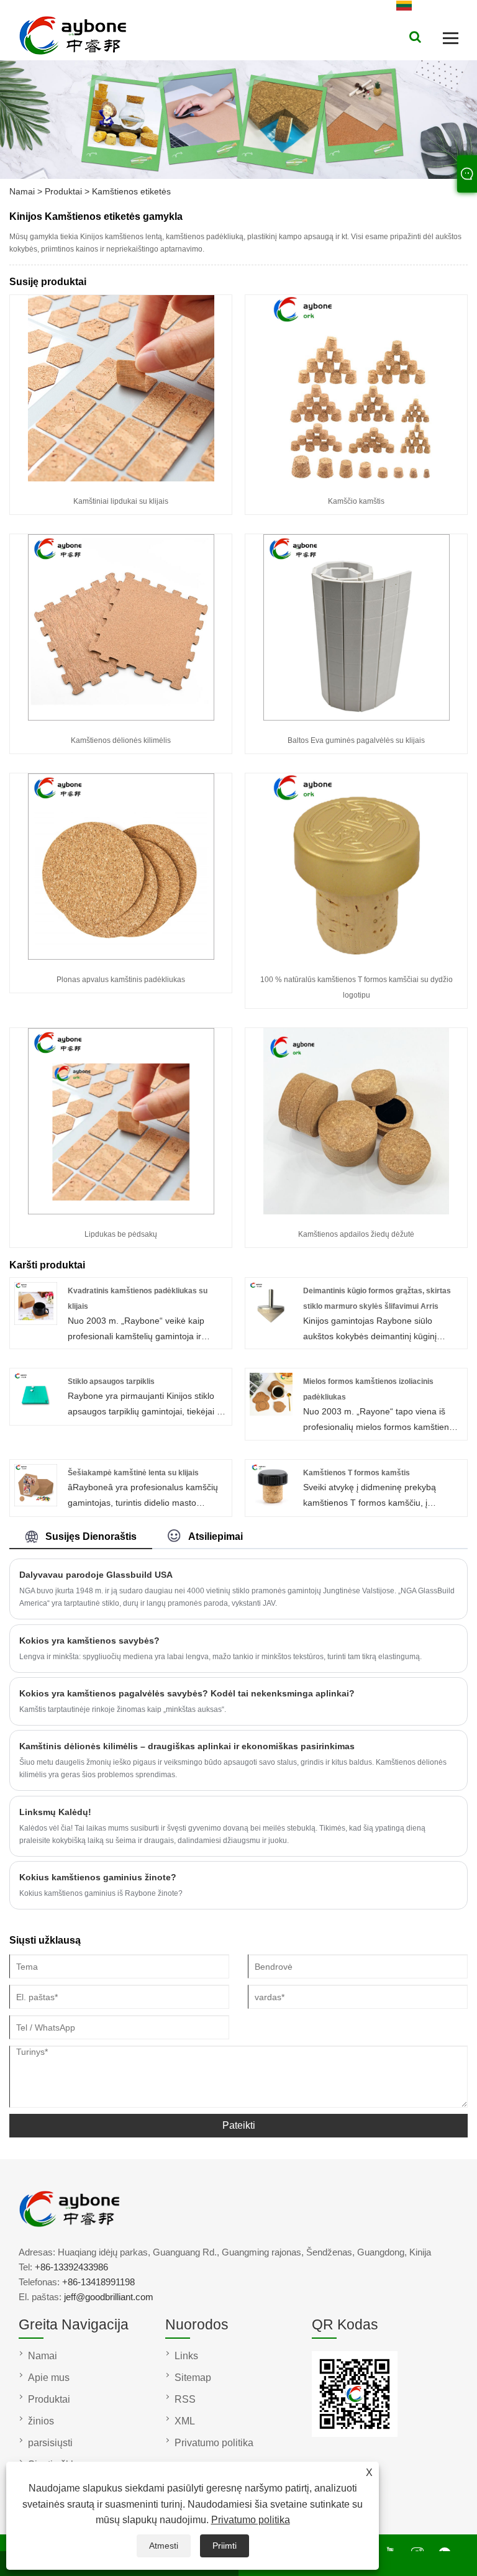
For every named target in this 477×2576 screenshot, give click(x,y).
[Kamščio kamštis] (357, 478)
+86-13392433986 (71, 2267)
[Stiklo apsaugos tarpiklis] (36, 1413)
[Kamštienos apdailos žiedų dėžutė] (357, 1211)
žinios (41, 2421)
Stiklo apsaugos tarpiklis (111, 1381)
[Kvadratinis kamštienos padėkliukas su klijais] (36, 1322)
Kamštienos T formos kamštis (357, 1473)
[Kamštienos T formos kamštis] (271, 1503)
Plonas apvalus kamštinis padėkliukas (121, 980)
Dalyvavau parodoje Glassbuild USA (96, 1575)
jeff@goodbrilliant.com (109, 2297)
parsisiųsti (50, 2443)
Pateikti (239, 2125)
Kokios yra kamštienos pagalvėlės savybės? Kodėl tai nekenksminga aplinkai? (187, 1693)
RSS (185, 2399)
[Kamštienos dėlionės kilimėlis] (121, 717)
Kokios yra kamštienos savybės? (89, 1641)
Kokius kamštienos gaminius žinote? (98, 1877)
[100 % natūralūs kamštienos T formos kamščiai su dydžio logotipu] (357, 957)
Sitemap (193, 2378)
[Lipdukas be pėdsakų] (121, 1211)
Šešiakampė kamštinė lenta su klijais (133, 1473)
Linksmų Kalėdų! (55, 1812)
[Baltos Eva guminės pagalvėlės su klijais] (357, 717)
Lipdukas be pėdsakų (121, 1234)
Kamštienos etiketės (131, 191)
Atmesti (164, 2546)
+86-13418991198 (98, 2282)
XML (185, 2421)
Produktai (63, 191)
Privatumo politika (251, 2520)
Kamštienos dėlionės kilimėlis (121, 740)
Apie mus (49, 2378)
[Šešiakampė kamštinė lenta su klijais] (36, 1503)
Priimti (225, 2546)
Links (186, 2356)
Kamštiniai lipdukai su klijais (121, 501)
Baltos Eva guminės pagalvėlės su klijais (356, 740)
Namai (22, 191)
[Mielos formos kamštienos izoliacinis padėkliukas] (271, 1413)
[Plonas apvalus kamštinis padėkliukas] (121, 957)
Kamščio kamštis (356, 501)
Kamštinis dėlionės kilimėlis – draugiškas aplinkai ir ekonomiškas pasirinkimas (187, 1746)
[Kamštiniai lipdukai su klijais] (121, 478)
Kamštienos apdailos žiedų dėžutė (356, 1234)
